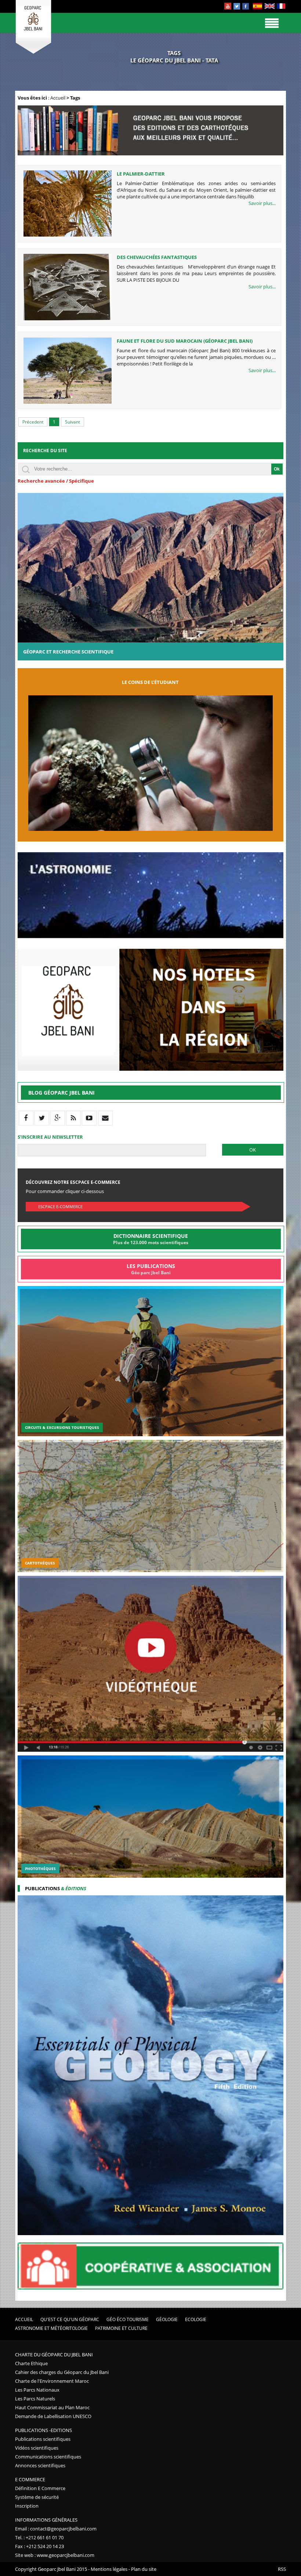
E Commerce (30, 2479)
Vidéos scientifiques (37, 2448)
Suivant (72, 422)
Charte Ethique (31, 2363)
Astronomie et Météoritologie (51, 2328)
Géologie (167, 2319)
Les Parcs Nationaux (37, 2390)
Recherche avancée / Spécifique (56, 481)
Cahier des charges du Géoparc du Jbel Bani (62, 2372)
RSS (282, 2569)
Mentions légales (109, 2569)
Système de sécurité (37, 2497)
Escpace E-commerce (60, 1206)
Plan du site (144, 2569)
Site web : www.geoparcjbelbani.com (55, 2555)
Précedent (33, 422)
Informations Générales (46, 2520)
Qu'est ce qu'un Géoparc (70, 2319)
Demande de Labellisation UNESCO (53, 2416)
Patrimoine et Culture (121, 2328)
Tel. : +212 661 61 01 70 (39, 2537)
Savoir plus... (262, 203)
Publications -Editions (43, 2430)
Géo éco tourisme (128, 2319)
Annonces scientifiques (40, 2465)
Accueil (58, 98)
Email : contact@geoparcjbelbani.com (56, 2529)
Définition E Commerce (40, 2488)
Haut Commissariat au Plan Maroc (52, 2407)
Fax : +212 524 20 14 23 (39, 2546)
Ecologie (196, 2319)
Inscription (27, 2506)
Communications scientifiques (48, 2457)
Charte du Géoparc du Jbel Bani (54, 2355)
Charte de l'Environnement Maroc (52, 2381)
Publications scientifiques (43, 2439)
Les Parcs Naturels (35, 2399)
